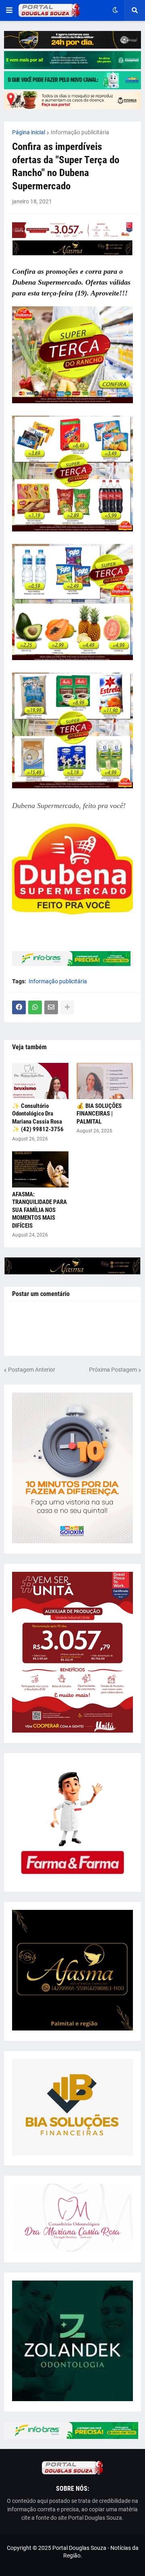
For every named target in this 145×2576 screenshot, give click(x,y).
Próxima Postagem (113, 1370)
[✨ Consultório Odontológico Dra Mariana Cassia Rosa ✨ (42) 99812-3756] (40, 1081)
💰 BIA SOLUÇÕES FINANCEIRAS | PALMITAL (99, 1114)
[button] (9, 10)
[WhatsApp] (35, 1007)
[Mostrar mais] (67, 1007)
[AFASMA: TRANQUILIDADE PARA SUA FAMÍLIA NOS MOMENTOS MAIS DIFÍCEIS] (40, 1169)
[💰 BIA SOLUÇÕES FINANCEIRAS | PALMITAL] (105, 1081)
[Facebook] (19, 1007)
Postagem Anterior (32, 1370)
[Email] (51, 1007)
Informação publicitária (80, 132)
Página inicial (29, 132)
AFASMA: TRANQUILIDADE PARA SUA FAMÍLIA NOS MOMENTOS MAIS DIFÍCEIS (39, 1210)
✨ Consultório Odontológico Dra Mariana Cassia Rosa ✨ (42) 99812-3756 (38, 1118)
